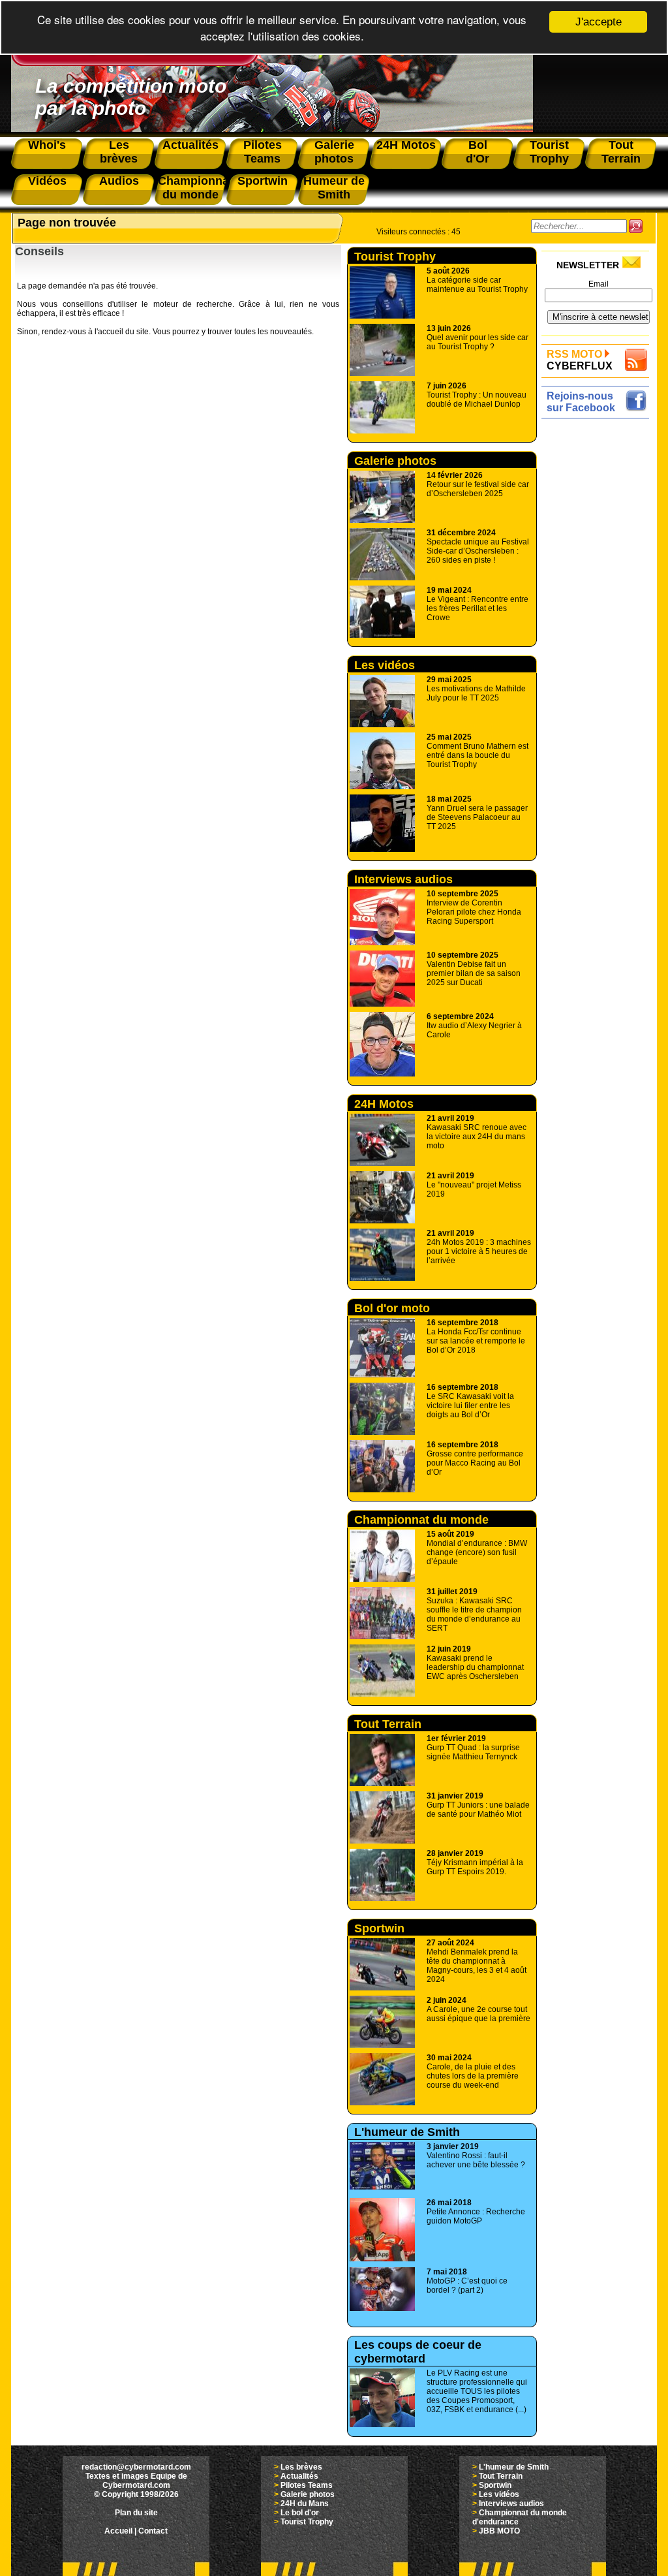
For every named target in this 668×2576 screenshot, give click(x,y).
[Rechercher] (636, 226)
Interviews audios (403, 879)
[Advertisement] (599, 618)
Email (599, 284)
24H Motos (384, 1104)
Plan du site (136, 2513)
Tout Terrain (388, 1724)
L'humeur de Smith (407, 2132)
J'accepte (599, 22)
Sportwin (379, 1928)
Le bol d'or (300, 2513)
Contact (153, 2531)
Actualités (299, 2476)
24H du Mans (305, 2504)
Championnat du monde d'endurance (421, 1527)
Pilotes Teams (307, 2485)
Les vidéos (385, 665)
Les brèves (301, 2467)
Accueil (118, 2531)
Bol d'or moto (392, 1308)
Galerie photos (395, 461)
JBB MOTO (499, 2531)
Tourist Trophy (395, 257)
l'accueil (109, 332)
